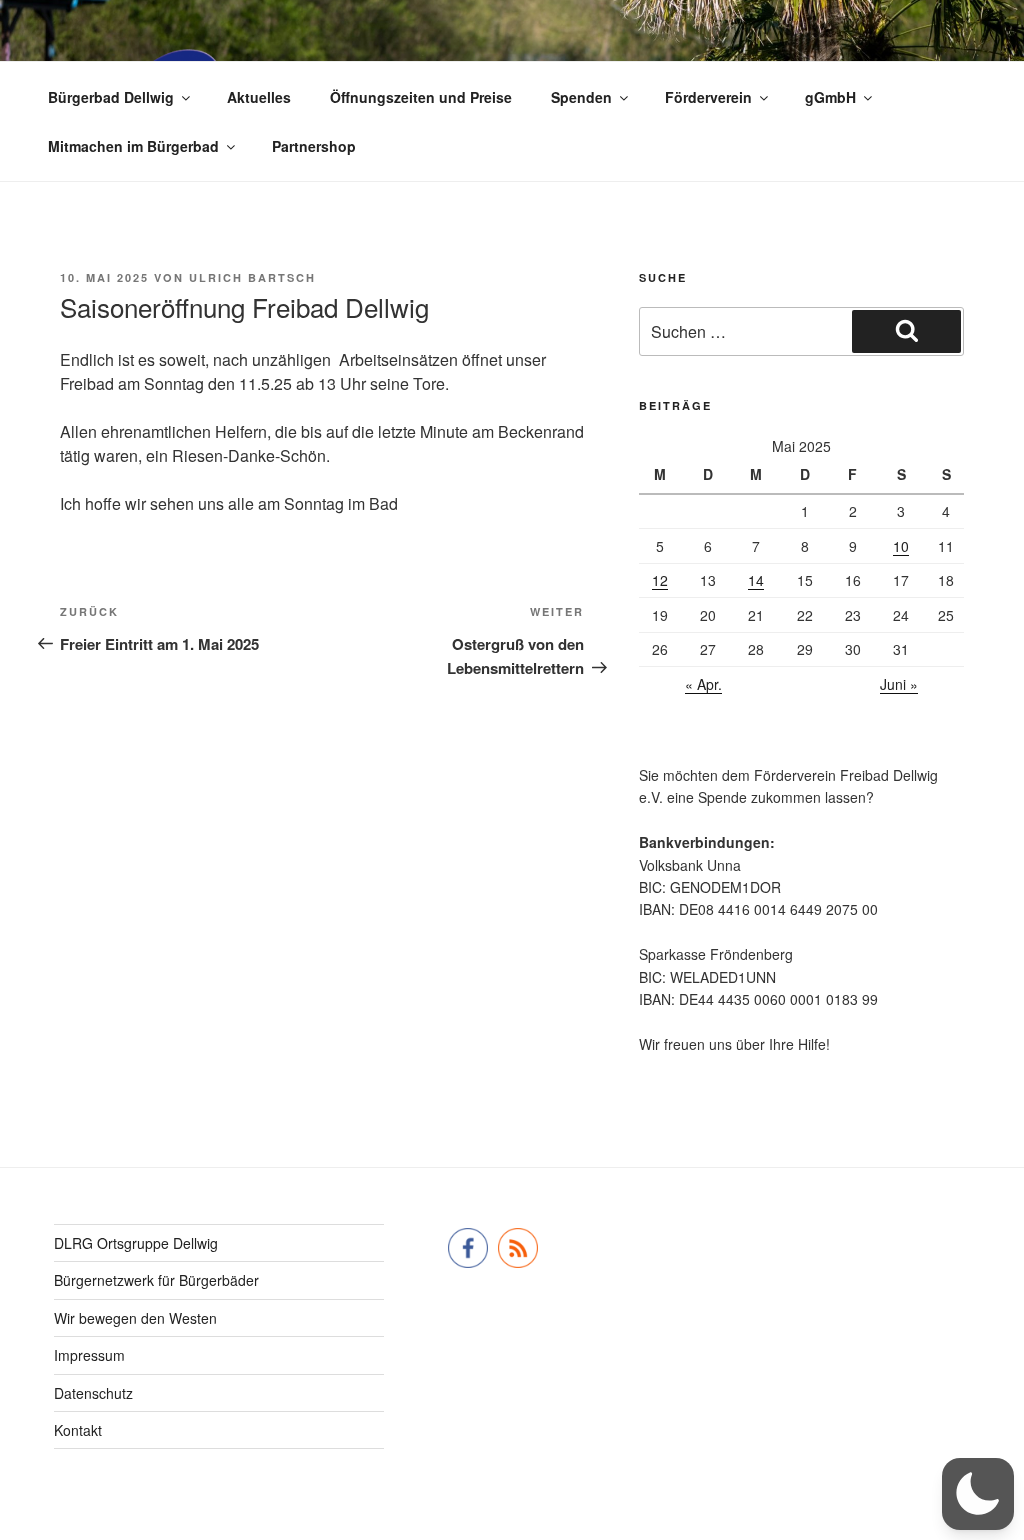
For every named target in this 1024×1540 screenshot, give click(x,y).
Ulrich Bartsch (252, 277)
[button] (978, 1494)
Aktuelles (259, 97)
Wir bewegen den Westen (135, 1318)
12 (660, 580)
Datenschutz (93, 1393)
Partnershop (314, 146)
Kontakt (78, 1430)
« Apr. (703, 684)
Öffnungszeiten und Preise (421, 97)
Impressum (89, 1355)
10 (901, 546)
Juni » (899, 684)
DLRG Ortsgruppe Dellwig (136, 1243)
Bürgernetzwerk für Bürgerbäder (156, 1280)
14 (756, 580)
